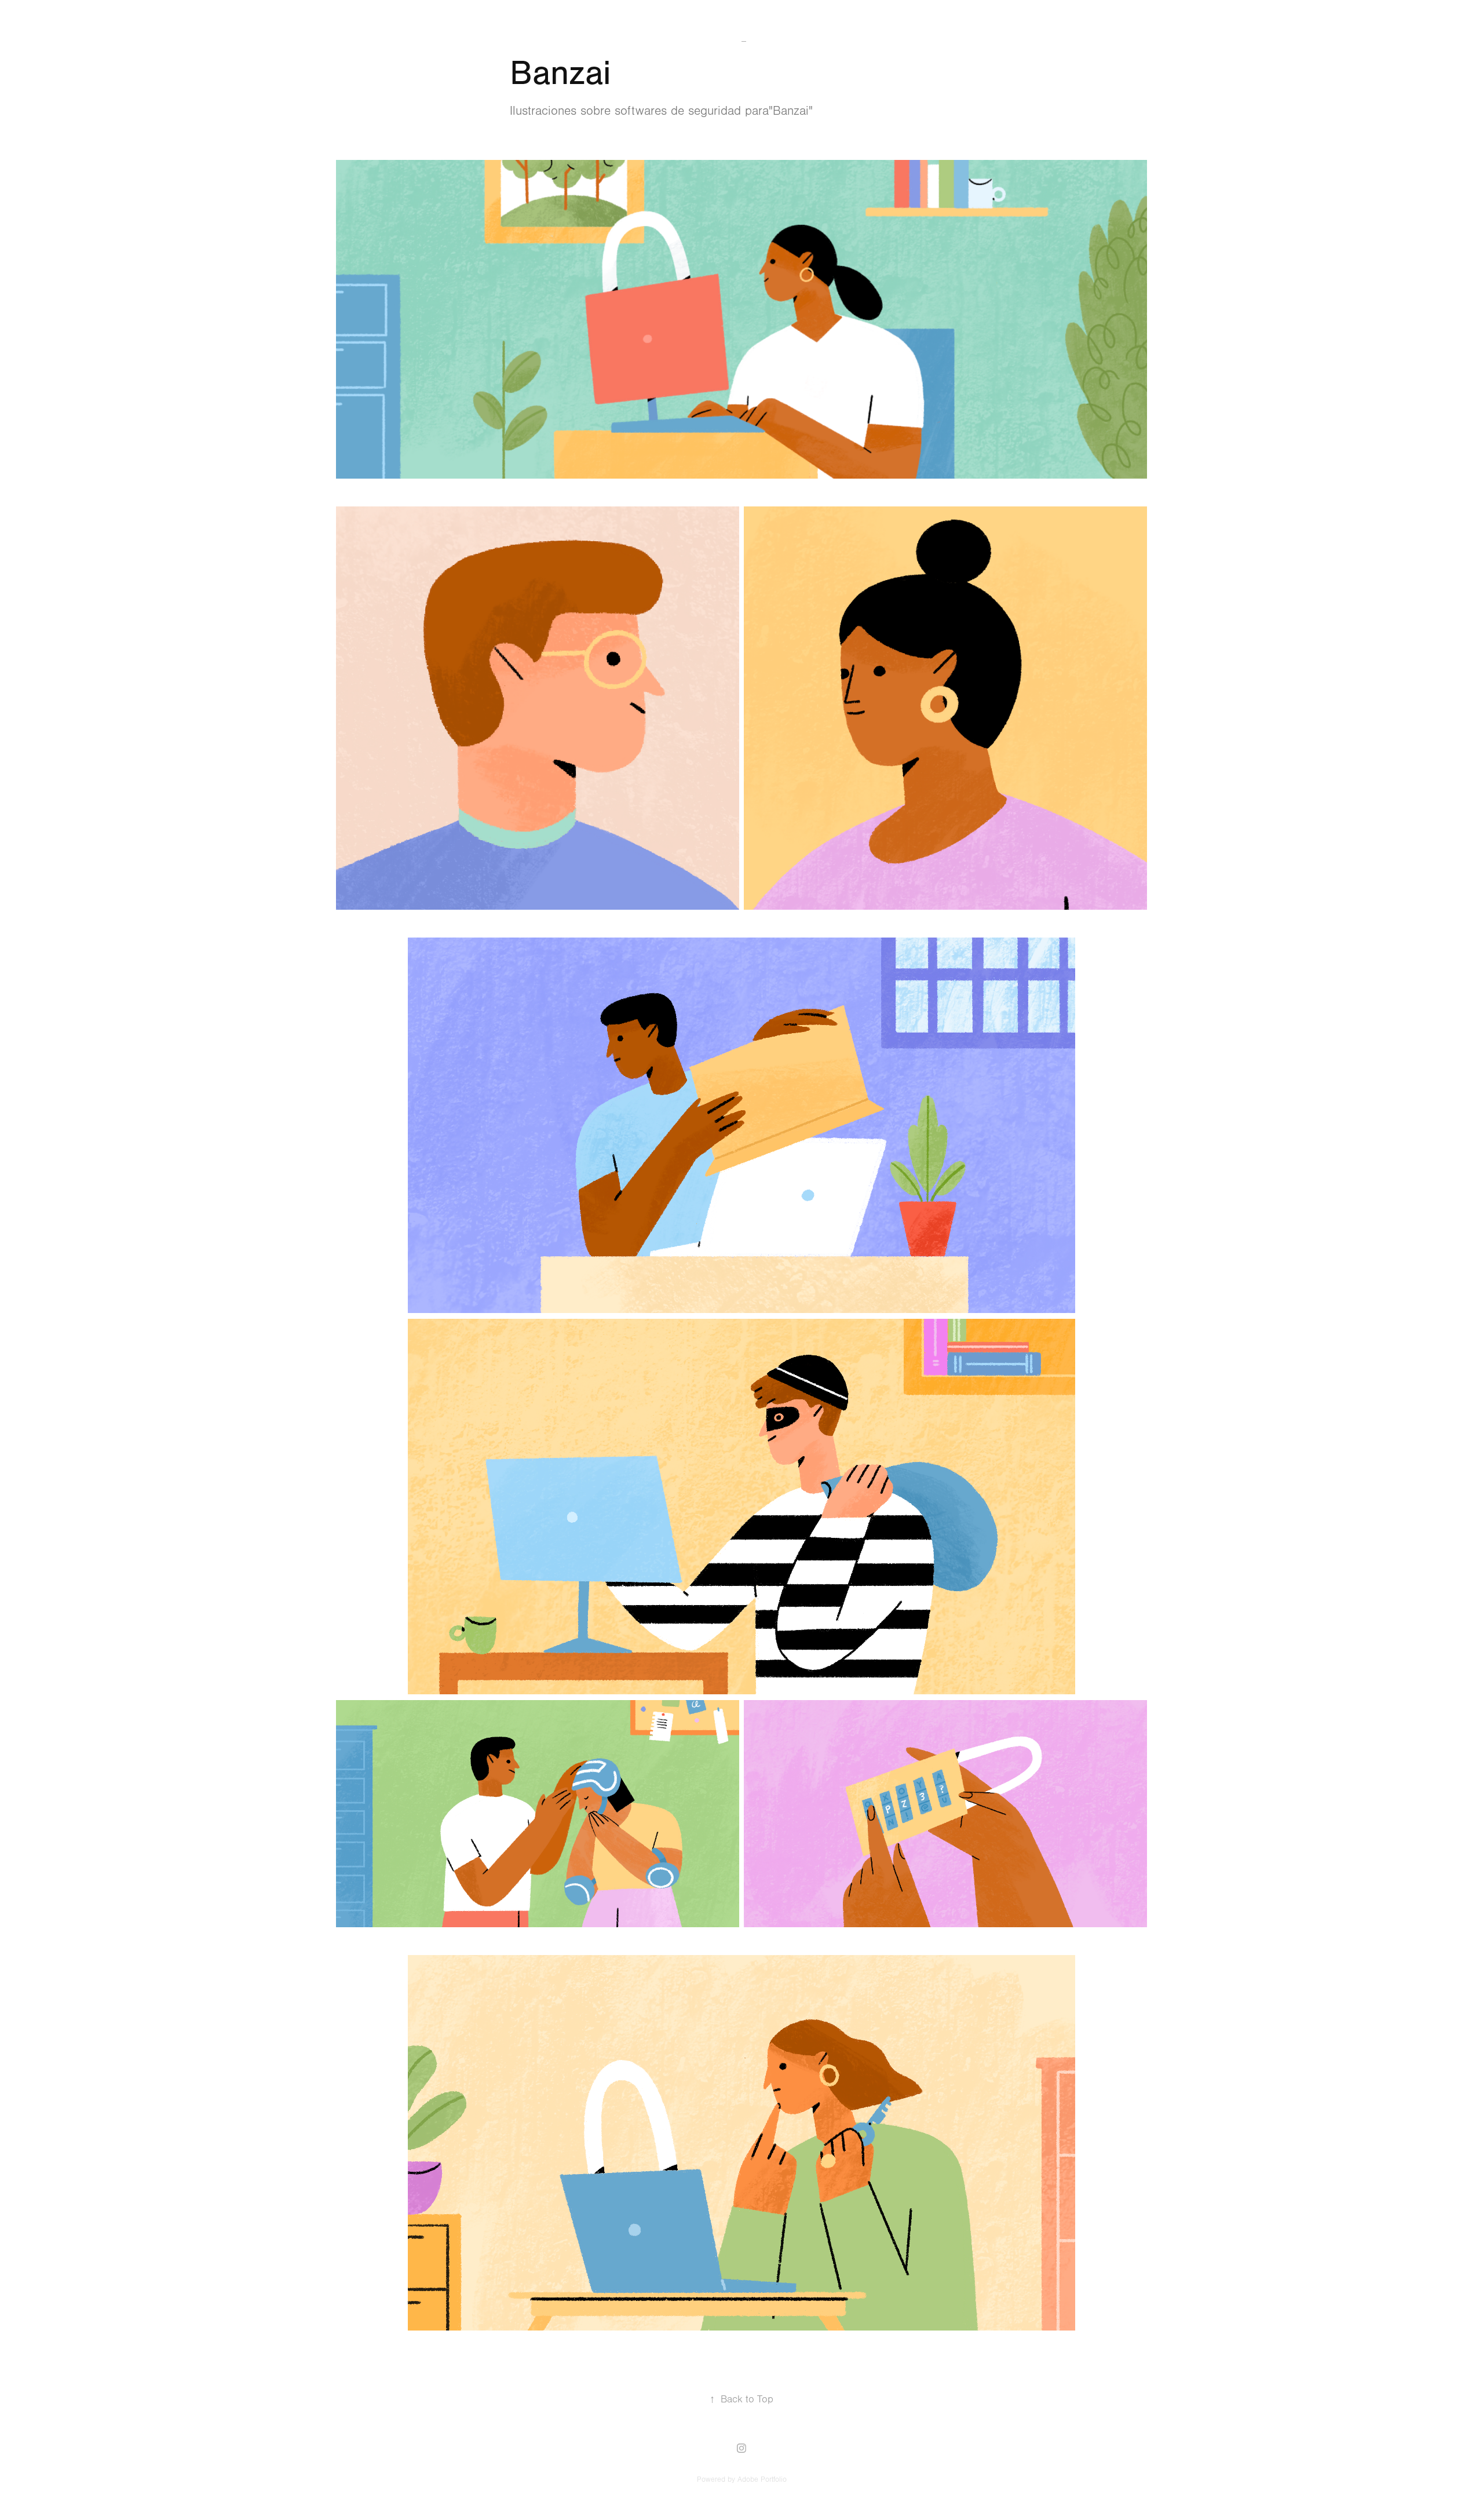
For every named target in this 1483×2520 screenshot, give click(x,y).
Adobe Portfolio (762, 2479)
